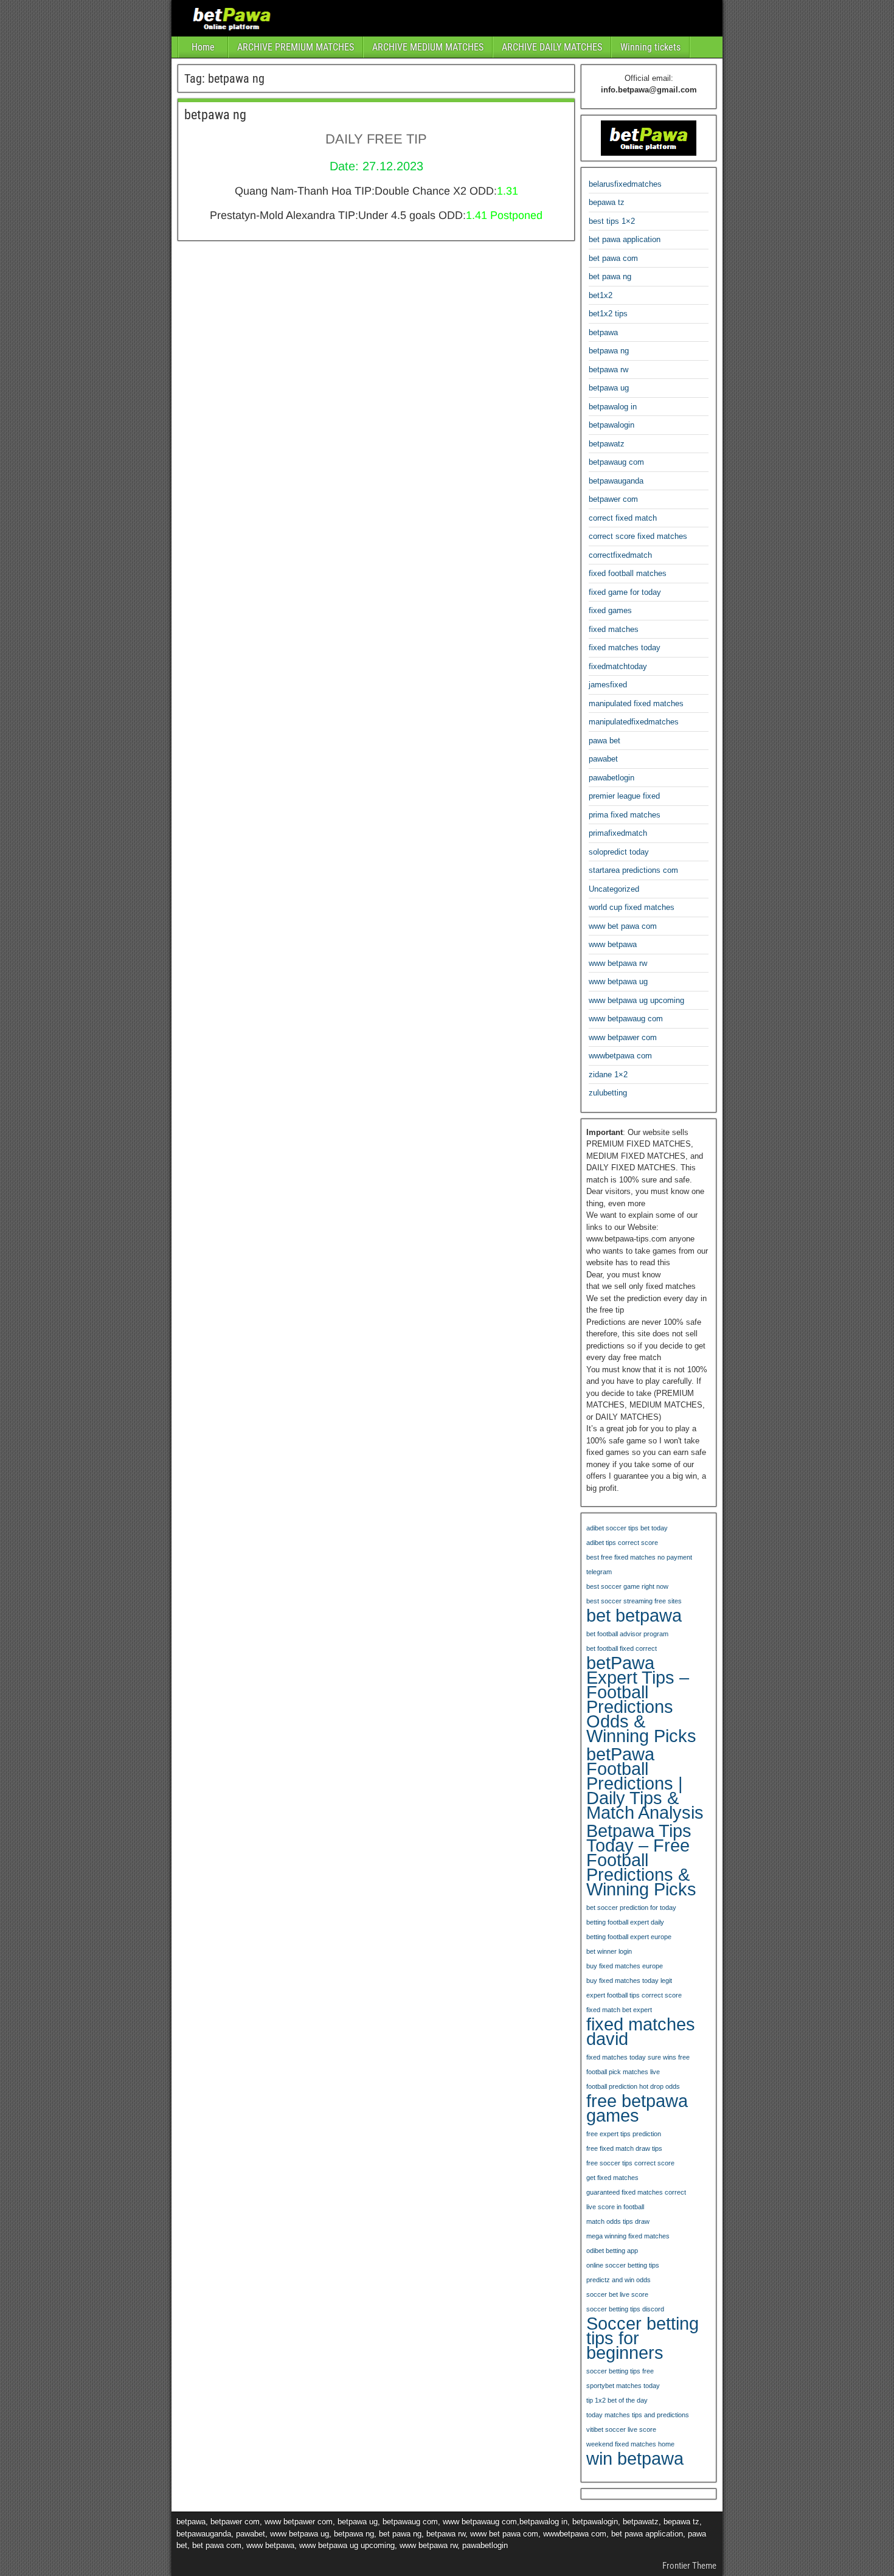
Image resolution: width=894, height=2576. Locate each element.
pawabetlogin (612, 778)
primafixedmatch (618, 833)
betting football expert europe (629, 1937)
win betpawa (635, 2459)
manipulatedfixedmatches (634, 722)
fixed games (610, 610)
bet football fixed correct (622, 1648)
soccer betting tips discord (625, 2309)
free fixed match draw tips (624, 2148)
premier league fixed (624, 796)
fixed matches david (641, 2032)
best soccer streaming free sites (634, 1601)
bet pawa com (613, 258)
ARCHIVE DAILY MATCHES (552, 47)
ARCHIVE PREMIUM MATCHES (296, 47)
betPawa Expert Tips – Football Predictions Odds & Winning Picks (641, 1699)
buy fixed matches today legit (629, 1981)
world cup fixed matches (632, 907)
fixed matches (614, 629)
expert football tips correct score (634, 1995)
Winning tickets (650, 47)
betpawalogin (612, 425)
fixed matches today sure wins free (638, 2057)
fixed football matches (628, 573)
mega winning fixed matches (628, 2236)
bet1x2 (601, 295)
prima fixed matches (625, 815)
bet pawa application (625, 239)
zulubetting (608, 1093)
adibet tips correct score (622, 1543)
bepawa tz (607, 202)
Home (203, 47)
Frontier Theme (689, 2566)
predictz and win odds (619, 2280)
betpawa (603, 332)
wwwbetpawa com (620, 1056)
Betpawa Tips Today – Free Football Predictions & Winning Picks (641, 1860)
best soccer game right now (627, 1586)
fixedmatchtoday (618, 666)
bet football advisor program (627, 1634)
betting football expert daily (625, 1922)
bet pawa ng (610, 276)
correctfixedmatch (620, 555)
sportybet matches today (623, 2386)
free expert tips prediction (624, 2134)
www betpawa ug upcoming (636, 1000)
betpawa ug (609, 388)
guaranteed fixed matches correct (636, 2192)
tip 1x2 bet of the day (617, 2400)
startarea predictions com (633, 870)
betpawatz (607, 444)
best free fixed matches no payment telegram (639, 1564)
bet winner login (609, 1951)
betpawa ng (215, 115)
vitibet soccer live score (621, 2429)
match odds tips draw (618, 2221)
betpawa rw (608, 370)
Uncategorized (614, 889)
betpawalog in (613, 407)
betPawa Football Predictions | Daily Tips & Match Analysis (645, 1783)
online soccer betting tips (623, 2265)
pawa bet (605, 741)
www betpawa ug (618, 981)
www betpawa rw (618, 963)
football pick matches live (623, 2072)
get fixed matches (612, 2178)
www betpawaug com (626, 1019)
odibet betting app (612, 2251)
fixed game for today (625, 592)
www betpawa (613, 944)
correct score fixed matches (638, 536)
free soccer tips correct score (630, 2163)
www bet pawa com (623, 926)
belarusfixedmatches (625, 184)
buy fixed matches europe (625, 1966)
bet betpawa (634, 1616)
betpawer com (613, 499)
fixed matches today (625, 647)
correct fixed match (623, 518)
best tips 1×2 (612, 221)
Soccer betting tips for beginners (643, 2338)
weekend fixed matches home (630, 2444)
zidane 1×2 (608, 1074)
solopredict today (619, 852)
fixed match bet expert (619, 2010)
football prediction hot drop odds (633, 2086)
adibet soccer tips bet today (627, 1528)
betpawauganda (616, 481)
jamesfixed (608, 685)
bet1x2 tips (608, 314)
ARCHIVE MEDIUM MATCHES (428, 47)
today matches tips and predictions (638, 2415)
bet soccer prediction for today (631, 1908)
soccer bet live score (617, 2294)
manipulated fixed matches (636, 703)
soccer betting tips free (620, 2371)
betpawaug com (616, 462)
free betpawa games (637, 2108)
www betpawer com (623, 1037)
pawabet (603, 759)
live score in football (615, 2207)
